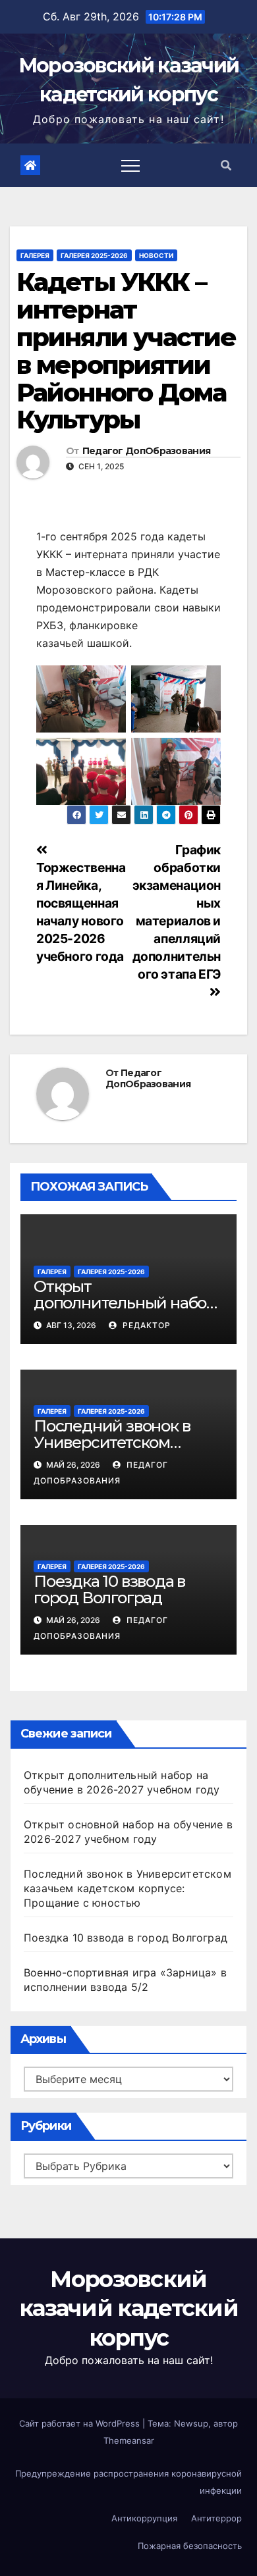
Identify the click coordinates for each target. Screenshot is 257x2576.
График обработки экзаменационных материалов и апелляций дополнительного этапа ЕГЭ (177, 912)
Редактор (145, 1325)
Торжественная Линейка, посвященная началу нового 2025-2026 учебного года (81, 912)
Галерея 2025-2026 (94, 255)
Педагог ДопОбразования (147, 451)
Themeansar (129, 2440)
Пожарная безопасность (190, 2546)
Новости (156, 255)
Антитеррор (216, 2518)
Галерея (35, 255)
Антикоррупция (144, 2518)
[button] (226, 165)
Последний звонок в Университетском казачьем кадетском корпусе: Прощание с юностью (128, 1888)
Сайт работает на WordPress (81, 2423)
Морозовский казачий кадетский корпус (128, 2308)
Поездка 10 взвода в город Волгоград (109, 1589)
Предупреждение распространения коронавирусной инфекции (128, 2482)
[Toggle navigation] (130, 165)
